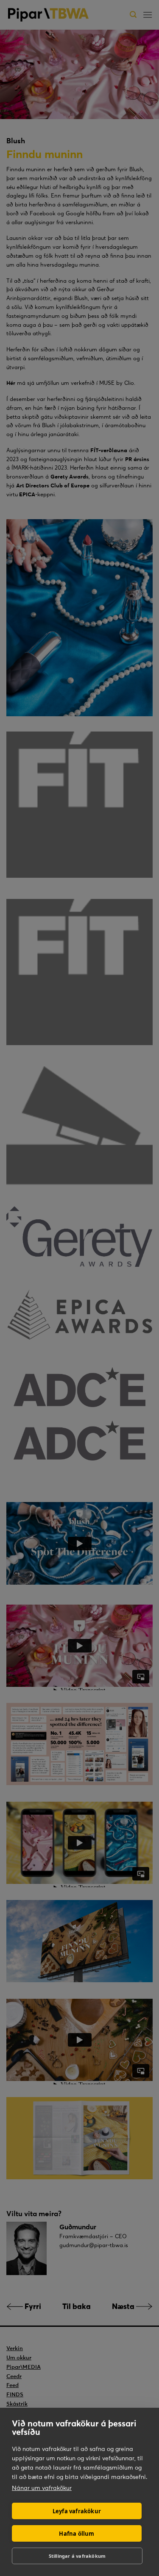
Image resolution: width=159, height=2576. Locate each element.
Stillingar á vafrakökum (77, 2556)
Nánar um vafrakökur (42, 2488)
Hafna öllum (77, 2534)
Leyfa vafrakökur (77, 2511)
